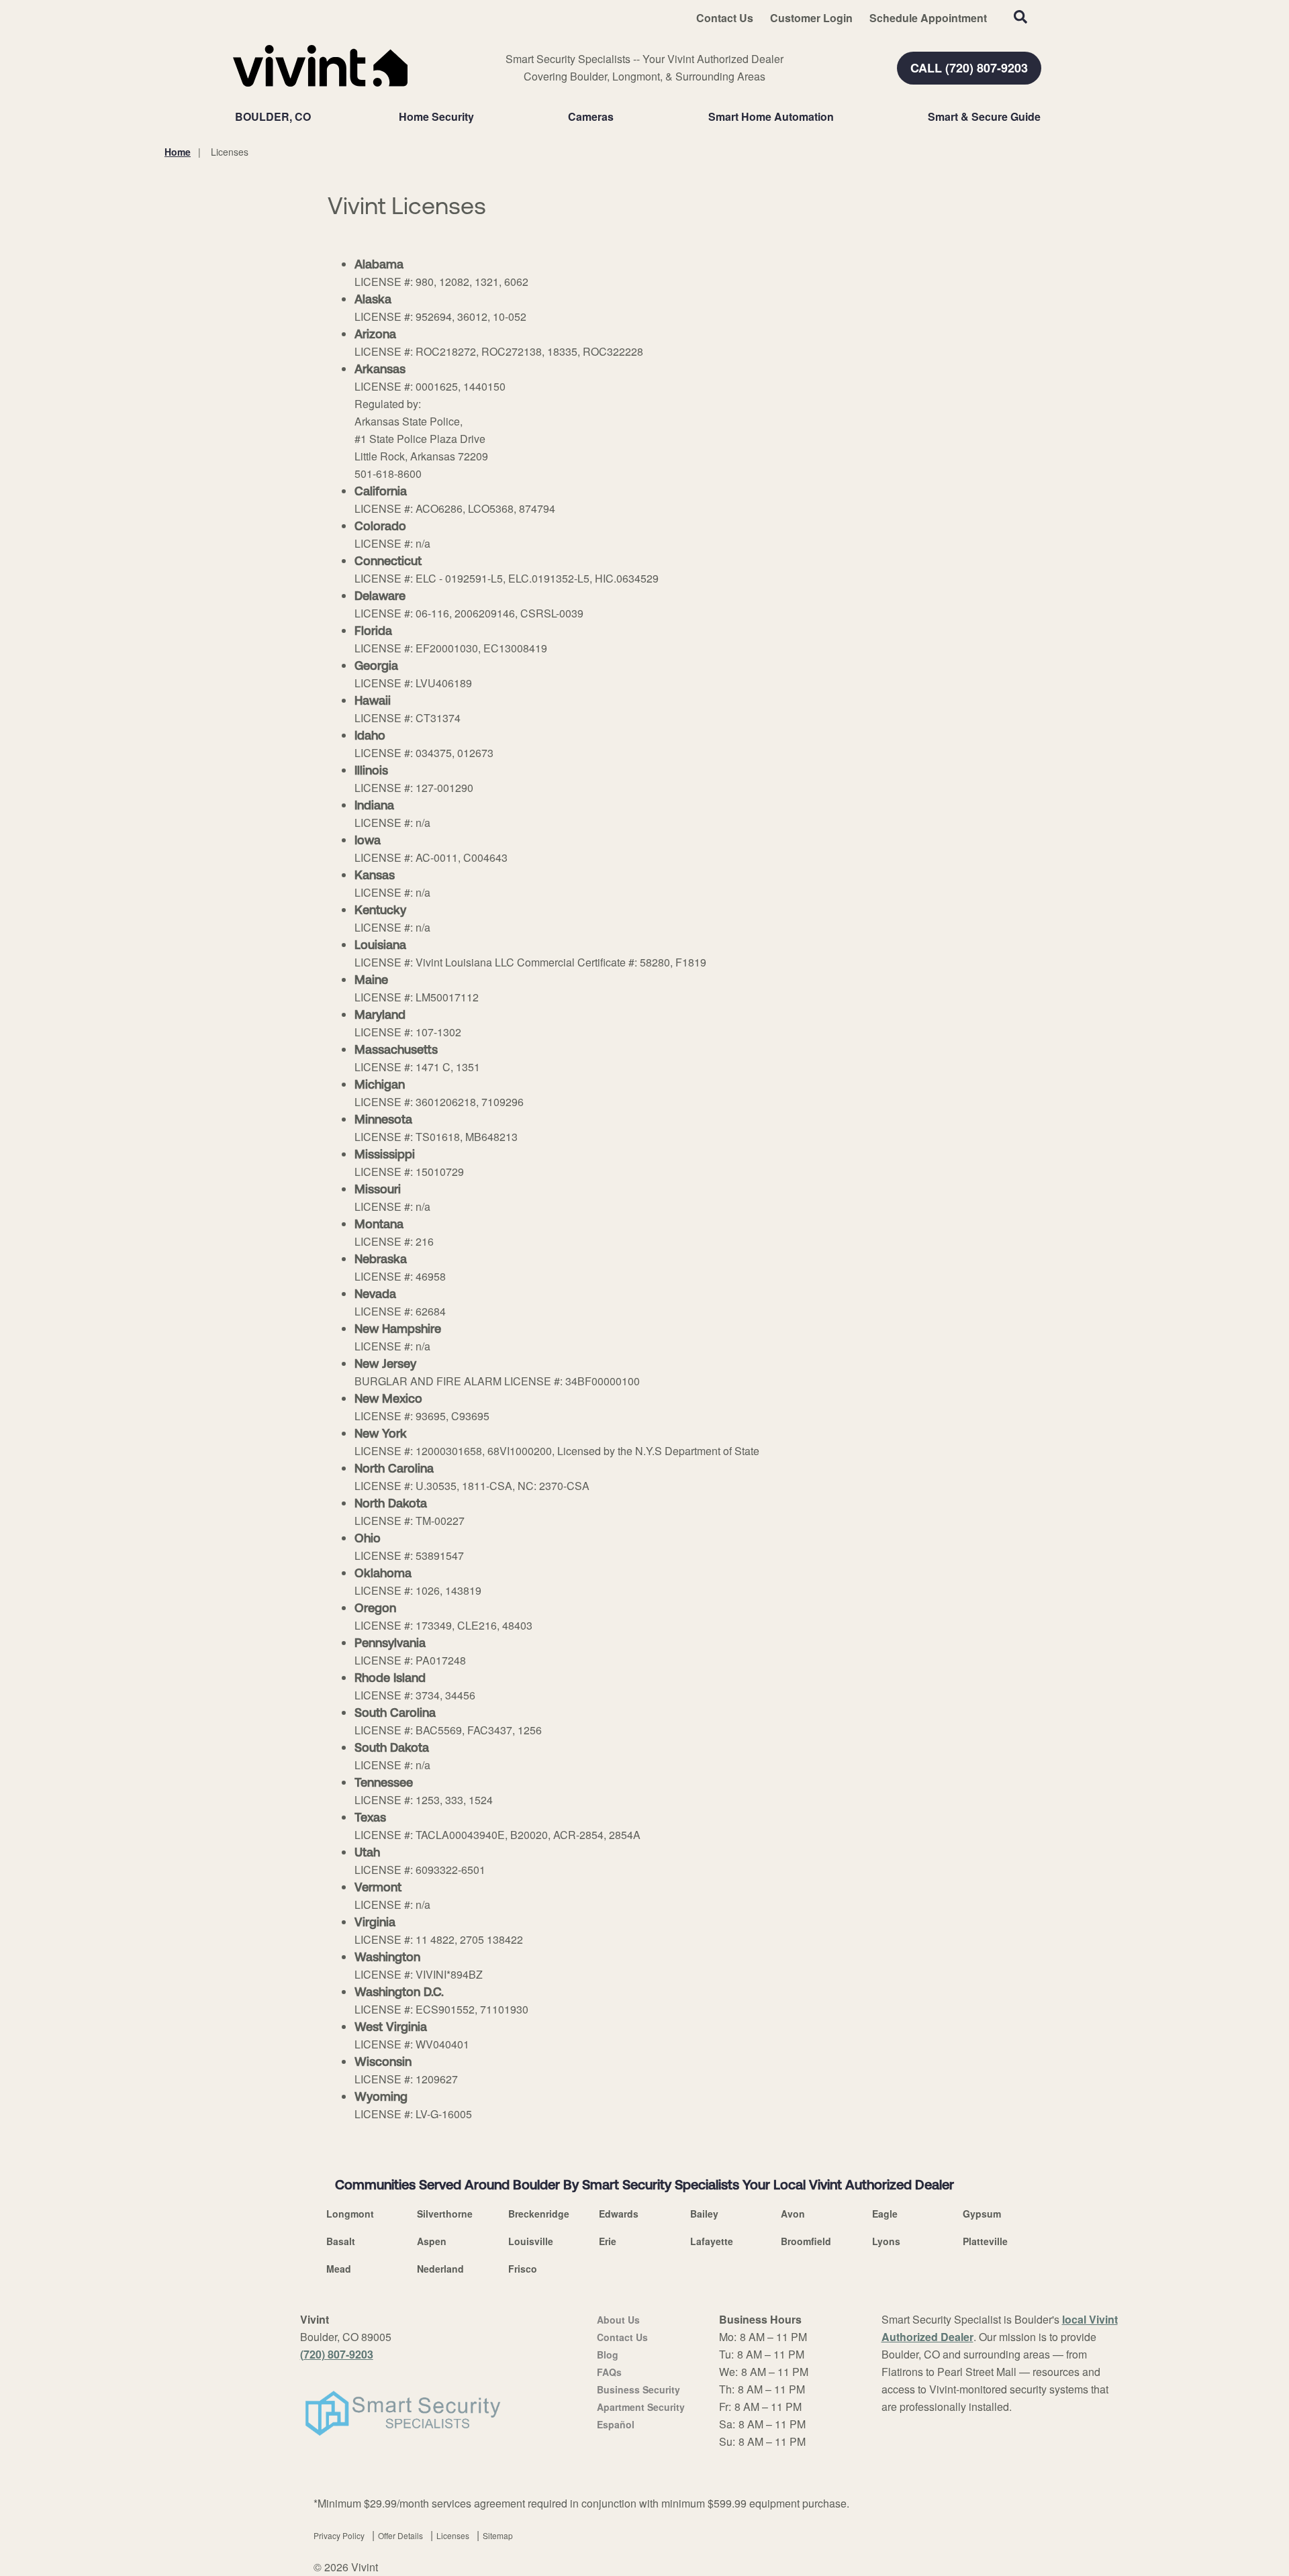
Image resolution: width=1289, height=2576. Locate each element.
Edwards (619, 2214)
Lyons (886, 2241)
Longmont (350, 2214)
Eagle (885, 2214)
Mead (339, 2269)
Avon (793, 2214)
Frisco (523, 2269)
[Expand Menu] (481, 117)
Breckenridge (539, 2214)
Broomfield (806, 2241)
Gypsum (982, 2214)
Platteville (985, 2241)
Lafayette (712, 2241)
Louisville (531, 2241)
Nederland (440, 2269)
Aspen (432, 2241)
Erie (608, 2241)
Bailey (704, 2214)
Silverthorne (445, 2214)
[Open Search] (1020, 17)
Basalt (341, 2241)
